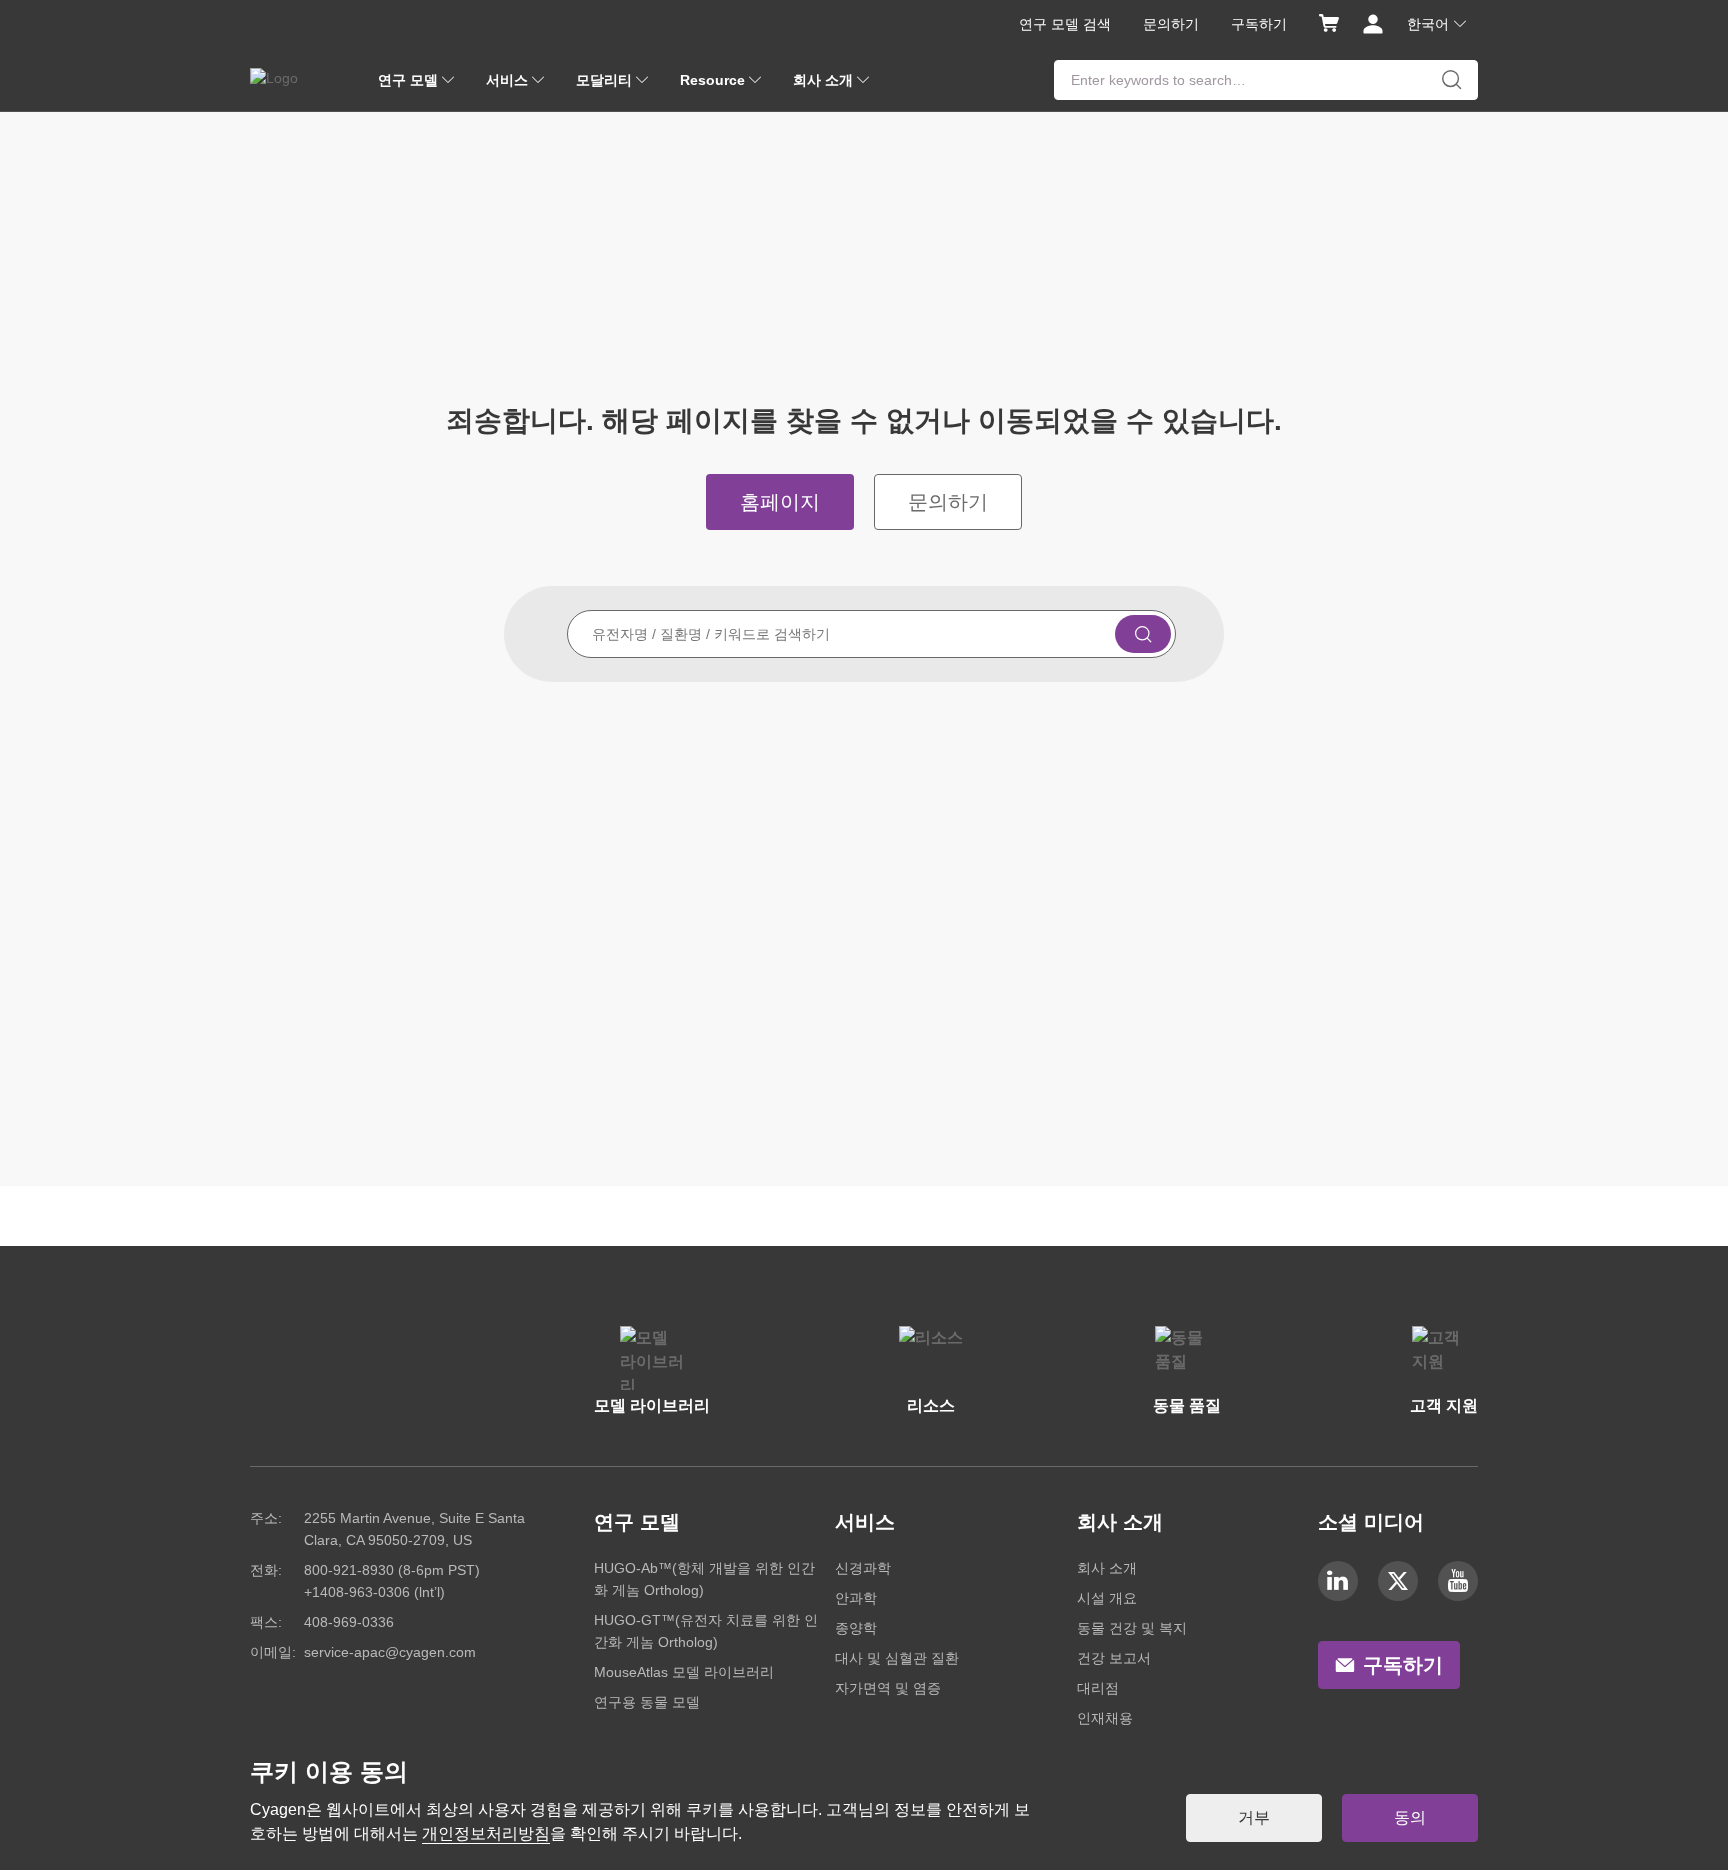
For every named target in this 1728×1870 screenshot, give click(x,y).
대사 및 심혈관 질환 (897, 1658)
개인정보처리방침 (486, 1833)
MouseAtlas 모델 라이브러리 (684, 1672)
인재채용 (1105, 1718)
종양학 (856, 1628)
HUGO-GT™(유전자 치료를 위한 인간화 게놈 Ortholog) (706, 1631)
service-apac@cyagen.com (390, 1652)
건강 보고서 (1114, 1658)
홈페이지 (780, 502)
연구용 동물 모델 (647, 1702)
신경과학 (863, 1568)
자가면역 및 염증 (888, 1688)
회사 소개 (1107, 1568)
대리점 (1098, 1688)
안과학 (856, 1598)
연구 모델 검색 (1065, 24)
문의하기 (1171, 24)
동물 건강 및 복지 (1132, 1628)
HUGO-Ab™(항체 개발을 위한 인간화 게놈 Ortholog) (704, 1579)
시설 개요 (1107, 1598)
